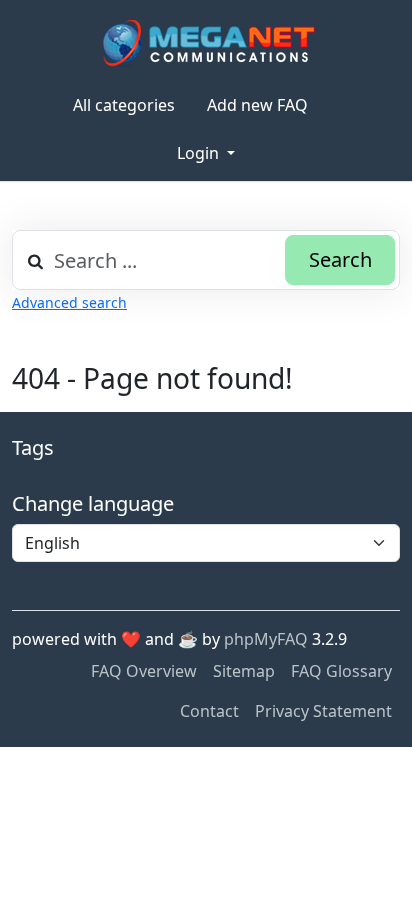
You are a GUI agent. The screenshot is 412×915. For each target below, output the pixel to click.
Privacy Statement (323, 711)
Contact (209, 711)
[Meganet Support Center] (206, 42)
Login (200, 153)
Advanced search (69, 302)
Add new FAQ (257, 105)
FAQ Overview (144, 671)
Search (340, 259)
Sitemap (244, 671)
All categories (124, 105)
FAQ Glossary (341, 671)
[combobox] (206, 260)
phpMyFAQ (266, 639)
